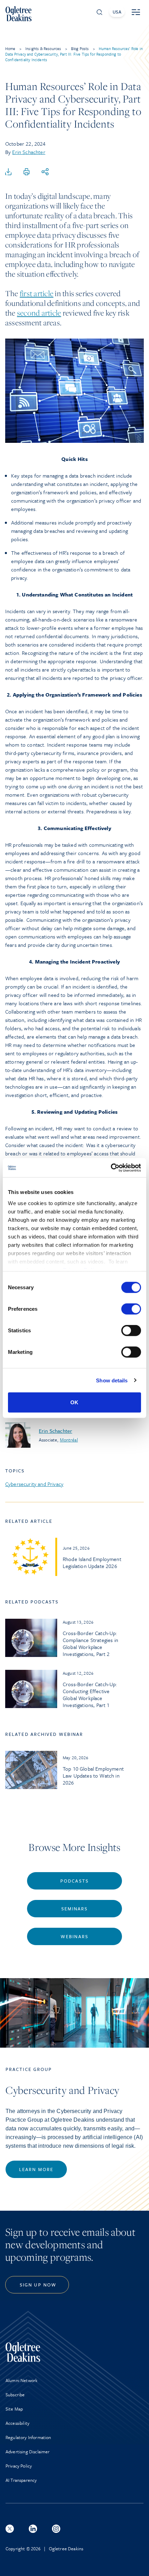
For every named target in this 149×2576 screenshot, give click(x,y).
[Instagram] (56, 2529)
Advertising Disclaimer (28, 2452)
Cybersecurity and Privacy (34, 1484)
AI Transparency (21, 2480)
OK (74, 1402)
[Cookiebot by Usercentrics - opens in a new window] (111, 1168)
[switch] (131, 1309)
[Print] (27, 172)
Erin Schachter (29, 152)
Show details (112, 1380)
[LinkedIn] (33, 2529)
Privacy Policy (19, 2466)
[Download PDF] (8, 172)
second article (39, 313)
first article (37, 293)
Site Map (14, 2409)
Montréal (69, 1440)
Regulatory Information (28, 2437)
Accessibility (17, 2423)
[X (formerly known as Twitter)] (10, 2529)
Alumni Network (21, 2380)
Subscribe (15, 2395)
